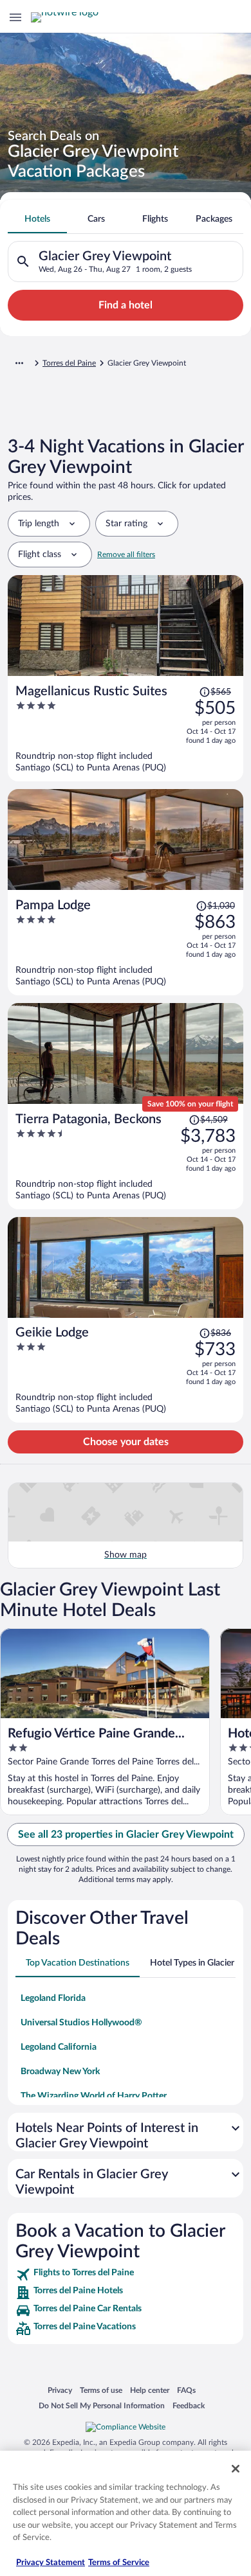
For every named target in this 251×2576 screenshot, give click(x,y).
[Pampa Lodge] (126, 943)
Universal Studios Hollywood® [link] (81, 2023)
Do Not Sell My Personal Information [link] (102, 2405)
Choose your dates (126, 1442)
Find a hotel (126, 305)
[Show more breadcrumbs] (19, 363)
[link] (126, 2275)
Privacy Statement (51, 2563)
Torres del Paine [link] (69, 363)
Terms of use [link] (101, 2390)
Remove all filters (126, 555)
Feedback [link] (189, 2405)
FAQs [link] (186, 2390)
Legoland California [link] (59, 2047)
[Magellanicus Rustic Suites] (126, 729)
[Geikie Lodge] (126, 1370)
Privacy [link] (60, 2390)
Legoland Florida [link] (53, 1998)
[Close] (236, 2469)
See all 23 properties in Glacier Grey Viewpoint (126, 1834)
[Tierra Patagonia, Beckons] (126, 1157)
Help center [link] (150, 2390)
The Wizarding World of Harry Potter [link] (94, 2096)
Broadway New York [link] (60, 2072)
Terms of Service (119, 2563)
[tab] (37, 219)
